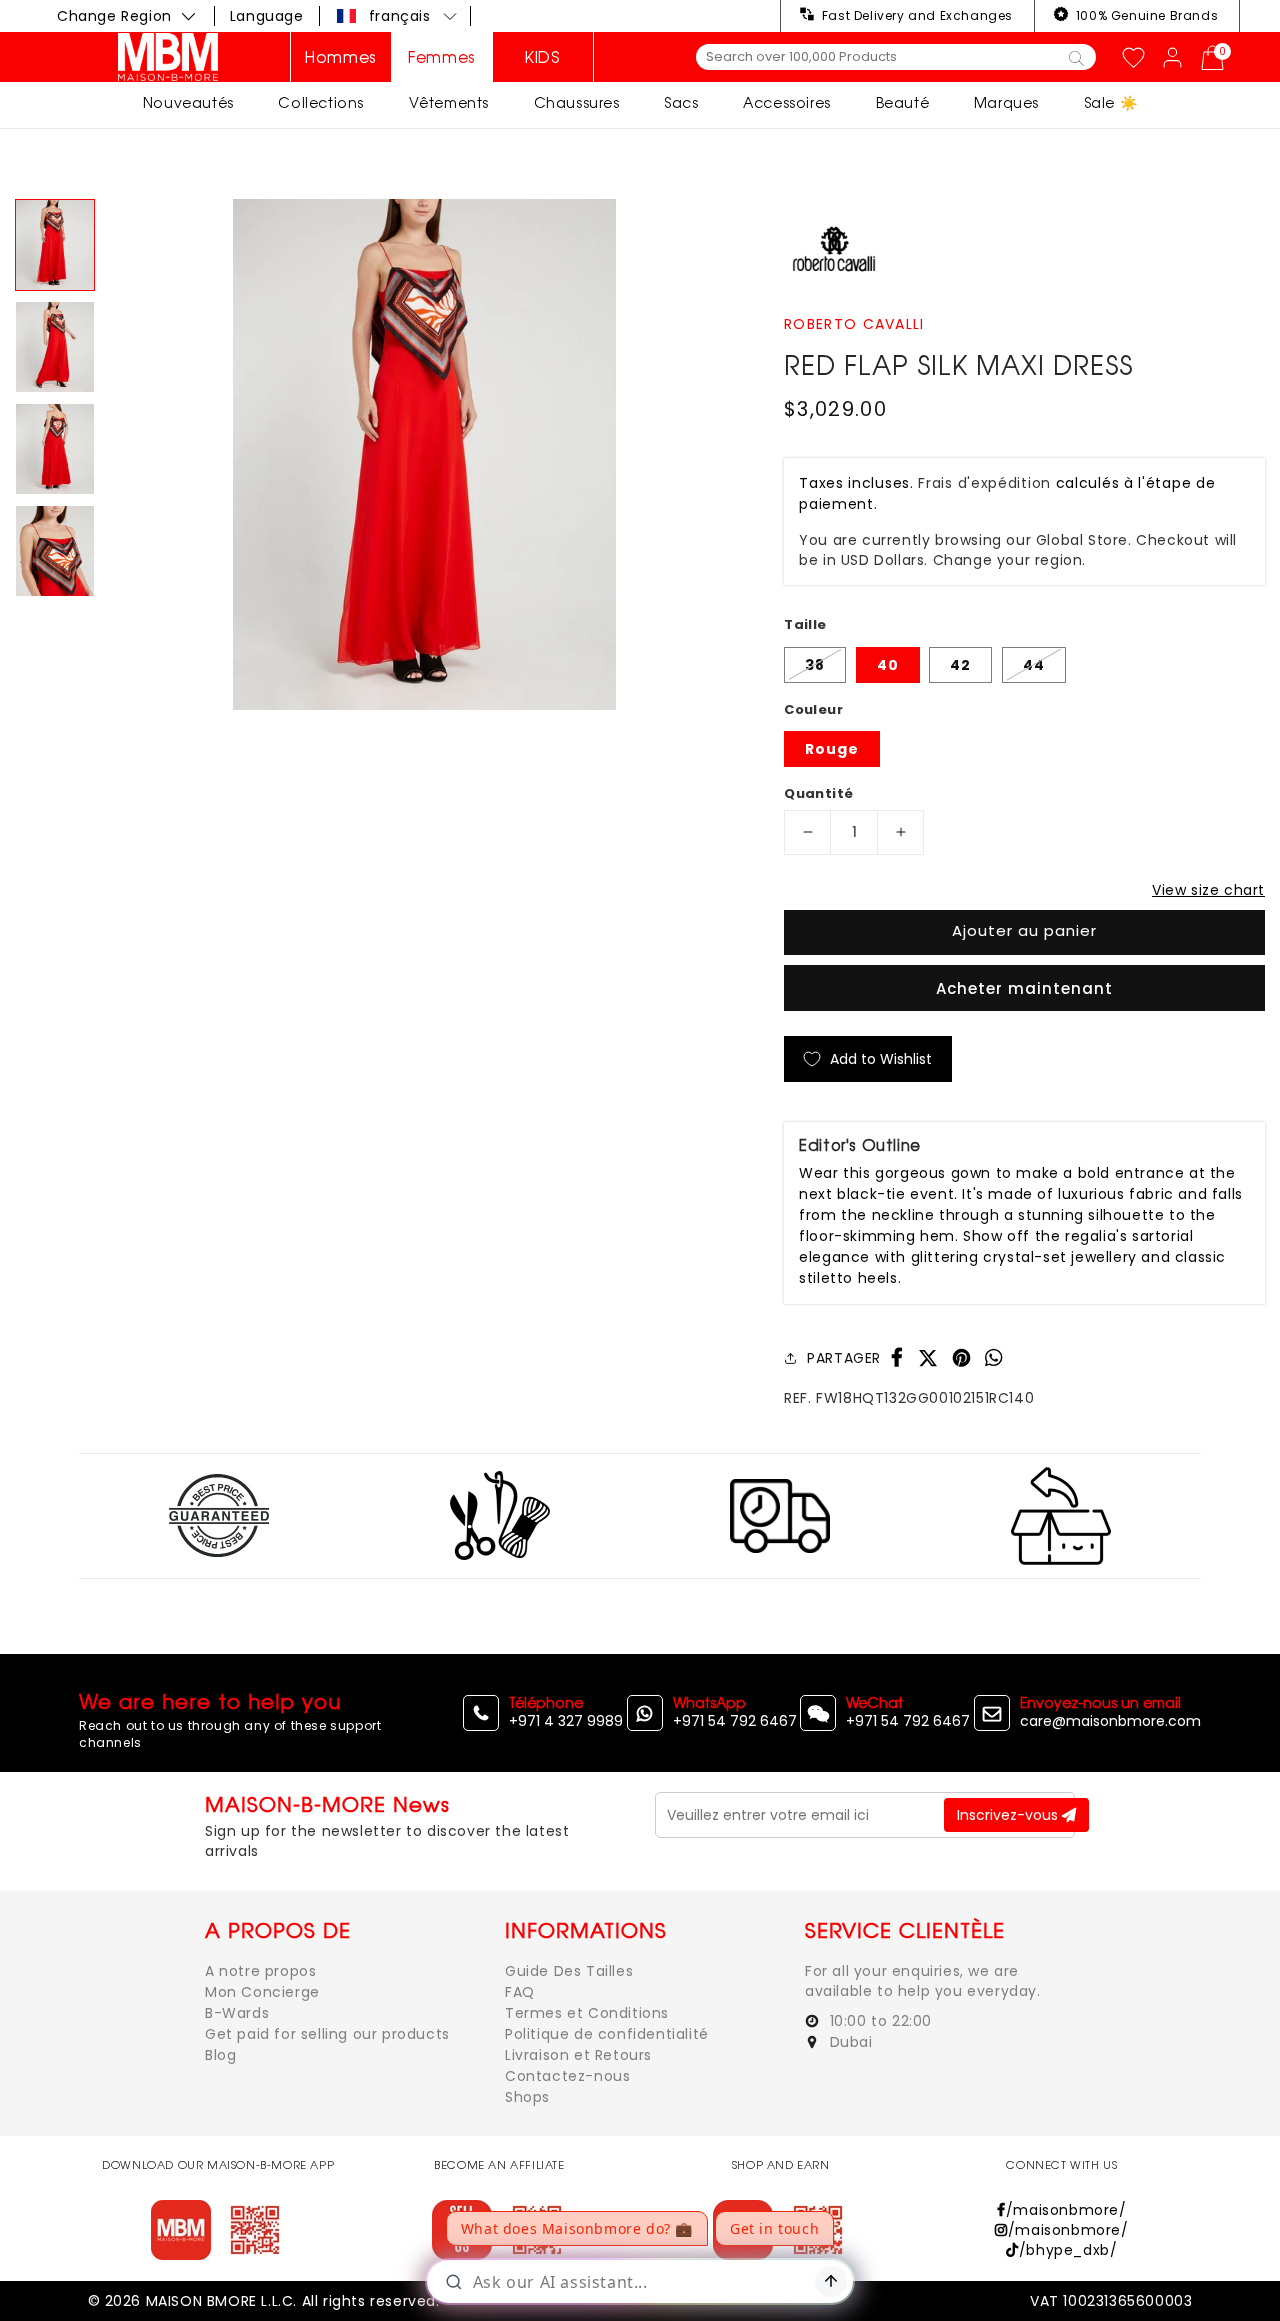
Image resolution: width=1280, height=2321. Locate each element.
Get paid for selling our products (327, 2034)
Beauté (903, 102)
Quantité (818, 793)
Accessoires (787, 102)
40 (888, 665)
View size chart (1208, 890)
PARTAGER (844, 1358)
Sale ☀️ (1111, 102)
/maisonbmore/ (1066, 2210)
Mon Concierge (262, 1992)
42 (960, 665)
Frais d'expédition (984, 483)
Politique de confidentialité (607, 2034)
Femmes (442, 57)
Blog (220, 2055)
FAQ (520, 1992)
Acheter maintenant (1024, 988)
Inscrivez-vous (1009, 1815)
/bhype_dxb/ (1068, 2250)
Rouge (832, 749)
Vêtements (449, 102)
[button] (398, 16)
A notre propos (260, 1971)
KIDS (542, 57)
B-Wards (237, 2013)
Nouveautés (188, 102)
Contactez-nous (567, 2076)
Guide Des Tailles (569, 1971)
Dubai (849, 2042)
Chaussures (577, 102)
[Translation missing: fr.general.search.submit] (1076, 57)
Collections (321, 102)
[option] (424, 454)
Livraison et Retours (578, 2055)
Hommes (341, 57)
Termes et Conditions (587, 2013)
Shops (527, 2097)
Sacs (681, 102)
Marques (1006, 102)
